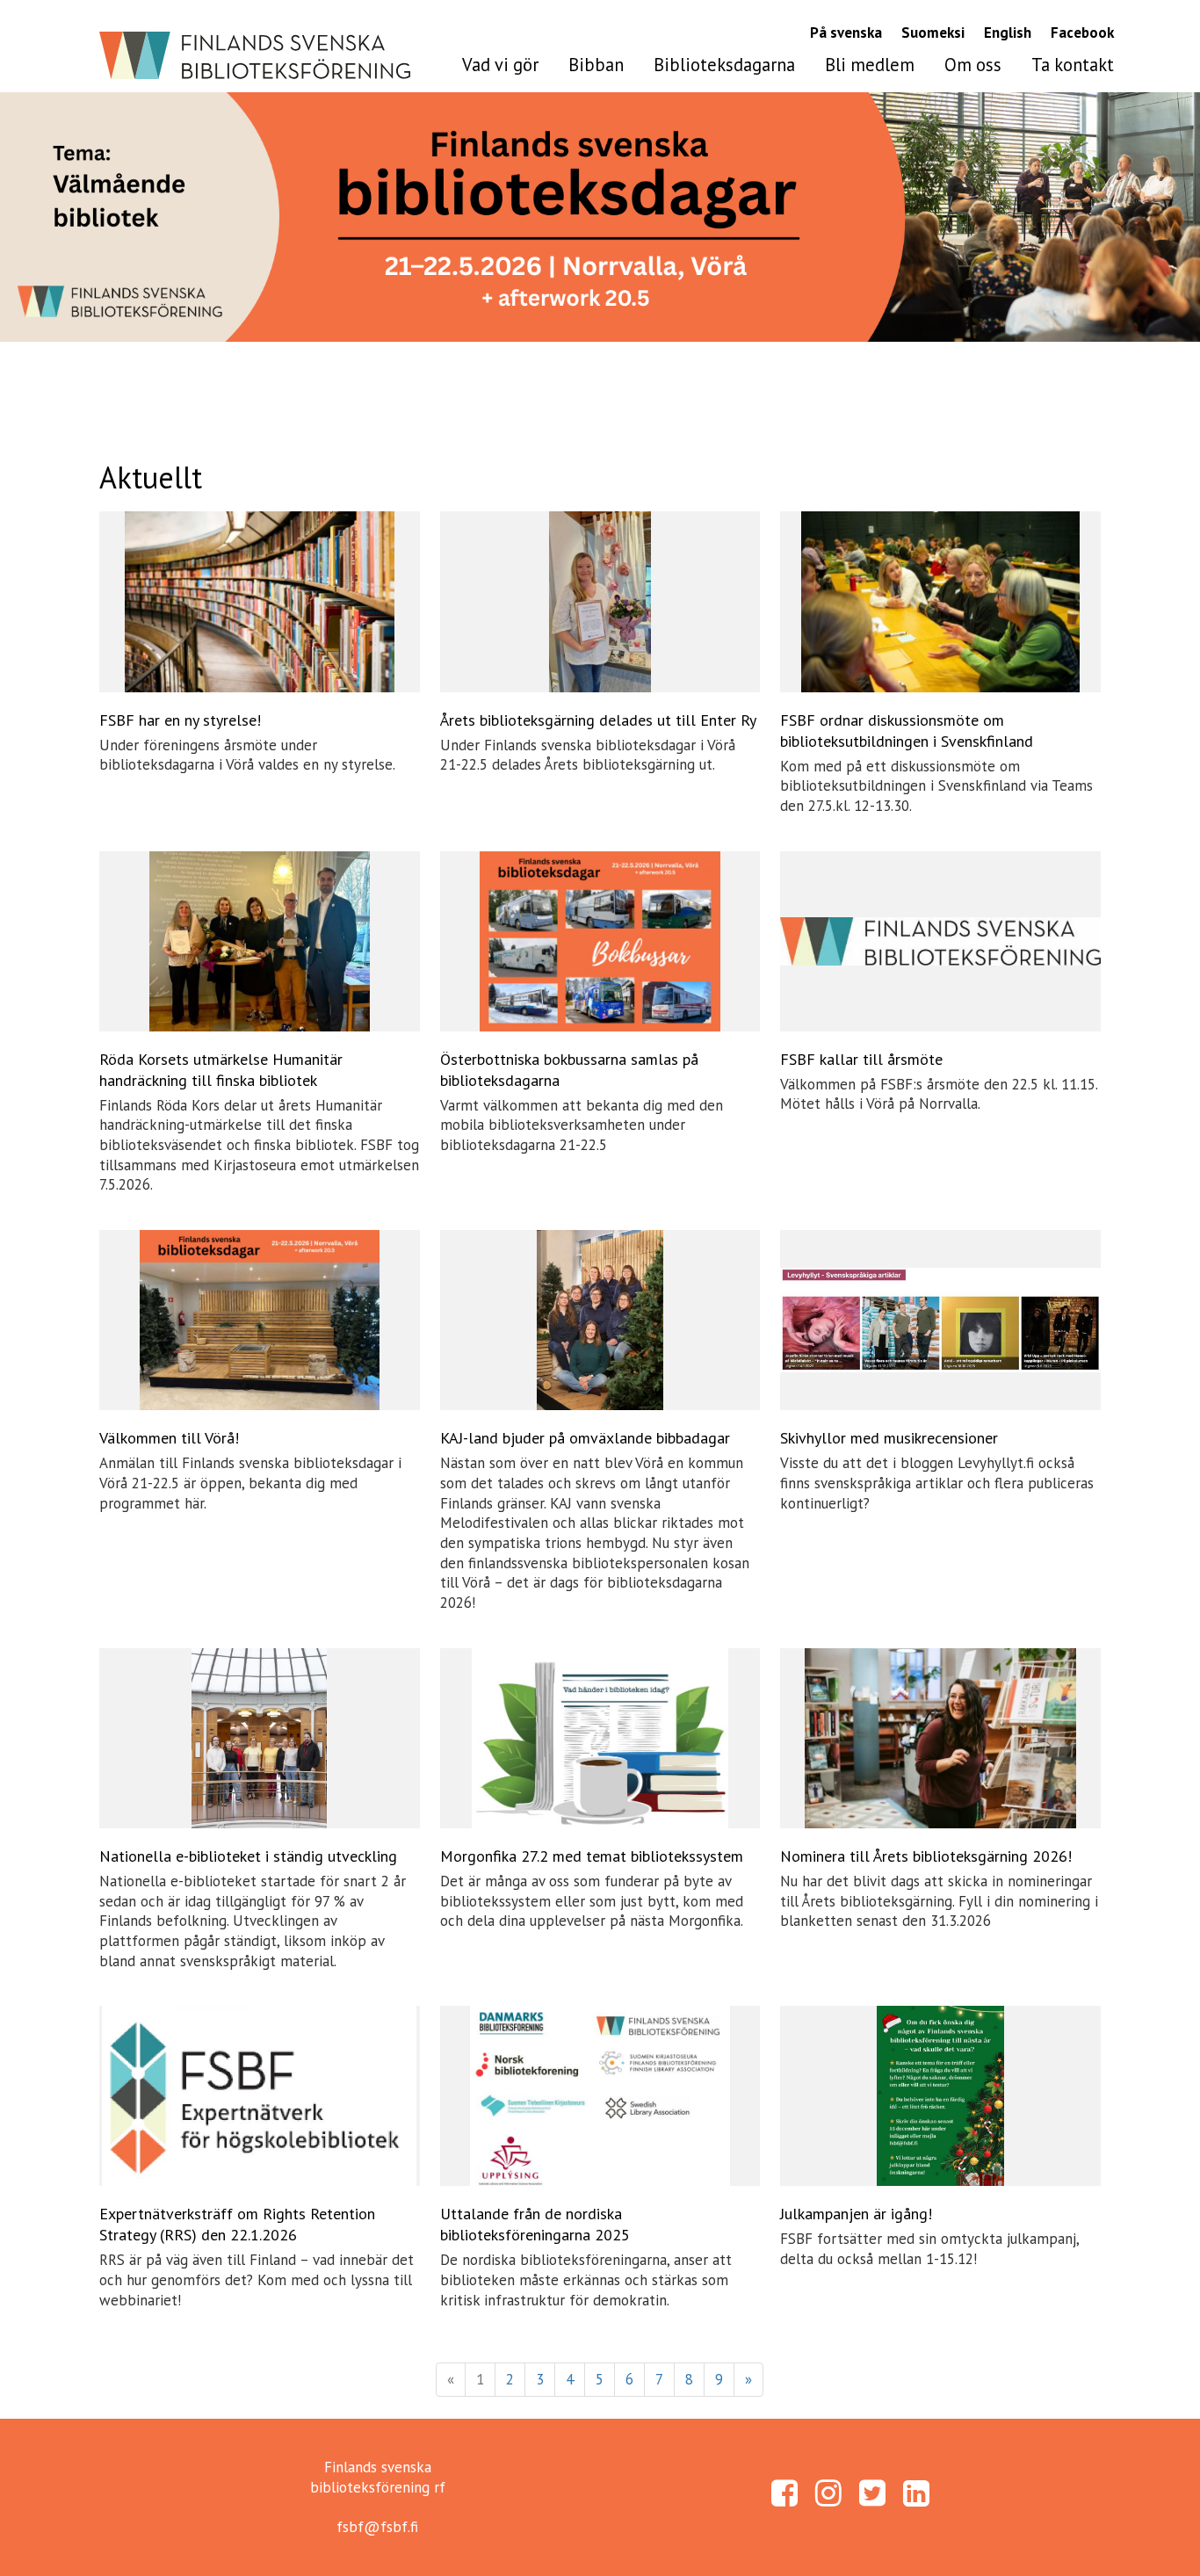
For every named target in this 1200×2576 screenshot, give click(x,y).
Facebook (1082, 33)
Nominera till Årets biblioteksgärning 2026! (926, 1856)
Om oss (973, 65)
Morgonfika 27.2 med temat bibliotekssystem (592, 1856)
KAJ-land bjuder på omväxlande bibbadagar (585, 1438)
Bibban (596, 65)
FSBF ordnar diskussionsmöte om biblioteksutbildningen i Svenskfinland (907, 731)
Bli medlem (870, 65)
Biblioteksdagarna (724, 65)
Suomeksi (933, 33)
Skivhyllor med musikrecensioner (889, 1438)
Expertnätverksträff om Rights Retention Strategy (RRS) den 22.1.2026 (237, 2224)
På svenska (846, 33)
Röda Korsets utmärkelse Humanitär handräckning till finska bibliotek (221, 1070)
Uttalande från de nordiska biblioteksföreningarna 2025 (535, 2224)
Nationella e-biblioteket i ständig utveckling (248, 1856)
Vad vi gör (500, 65)
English (1008, 33)
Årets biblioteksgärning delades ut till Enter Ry (598, 720)
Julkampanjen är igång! (856, 2214)
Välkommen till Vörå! (169, 1438)
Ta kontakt (1073, 65)
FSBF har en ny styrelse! (180, 720)
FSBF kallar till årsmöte (861, 1059)
